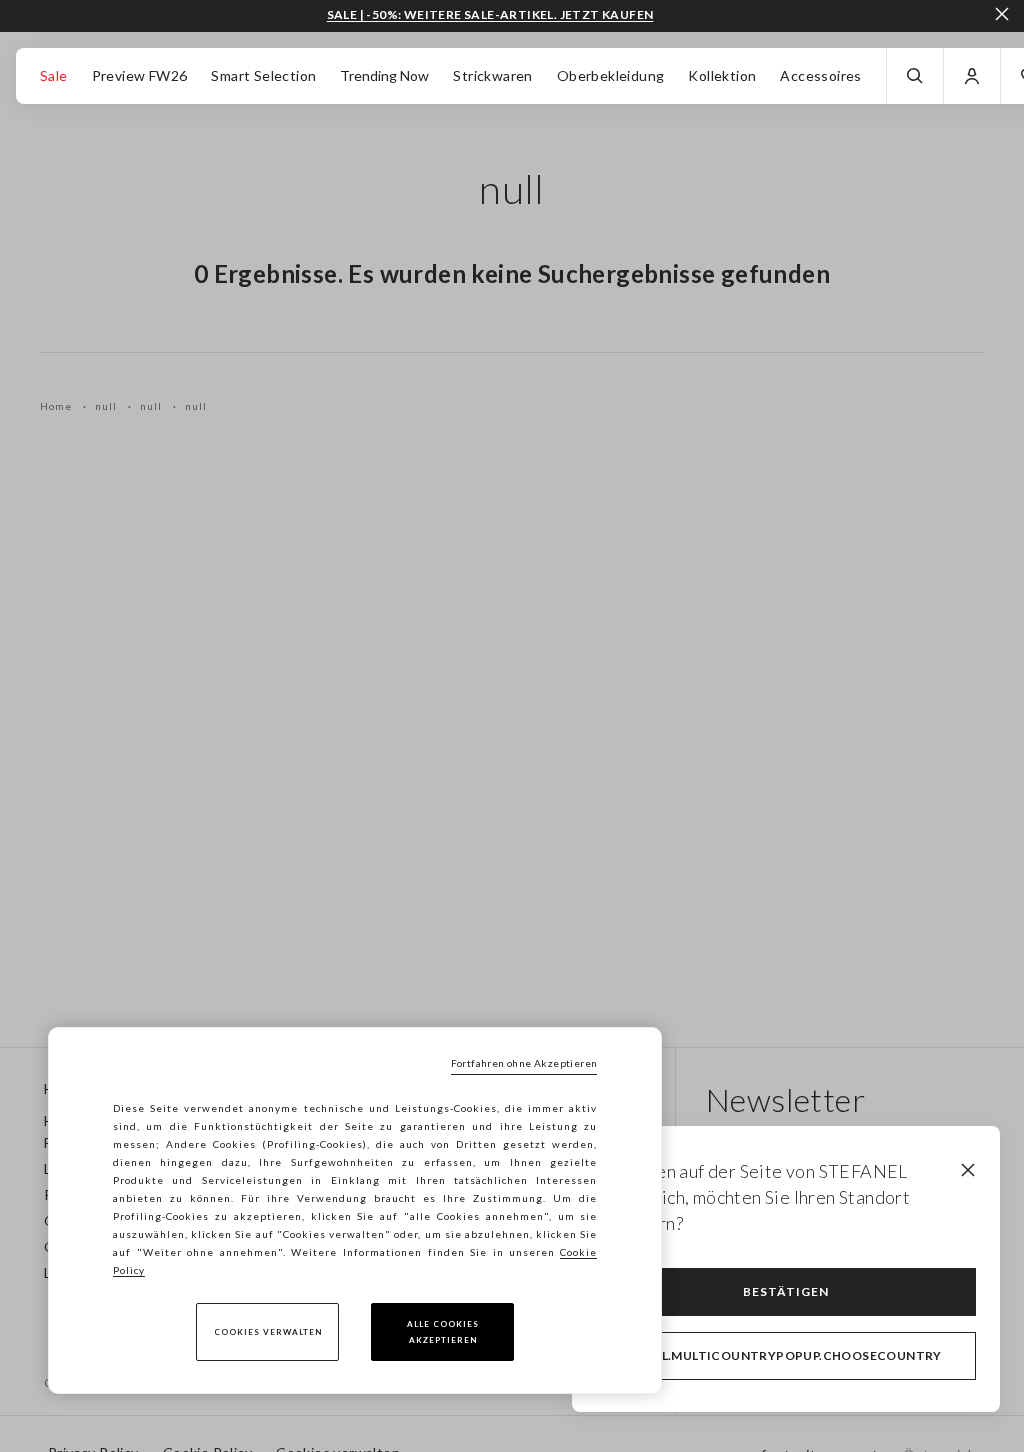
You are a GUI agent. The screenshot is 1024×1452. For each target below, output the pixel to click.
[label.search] (915, 76)
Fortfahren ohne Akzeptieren (524, 1063)
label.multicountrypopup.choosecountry (786, 1355)
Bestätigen (786, 1291)
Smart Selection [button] (263, 75)
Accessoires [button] (820, 75)
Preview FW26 (140, 75)
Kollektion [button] (722, 75)
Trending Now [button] (384, 75)
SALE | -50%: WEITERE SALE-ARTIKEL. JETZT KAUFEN (490, 15)
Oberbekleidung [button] (611, 75)
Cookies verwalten (268, 1332)
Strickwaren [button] (492, 75)
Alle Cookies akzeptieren (443, 1332)
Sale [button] (54, 75)
